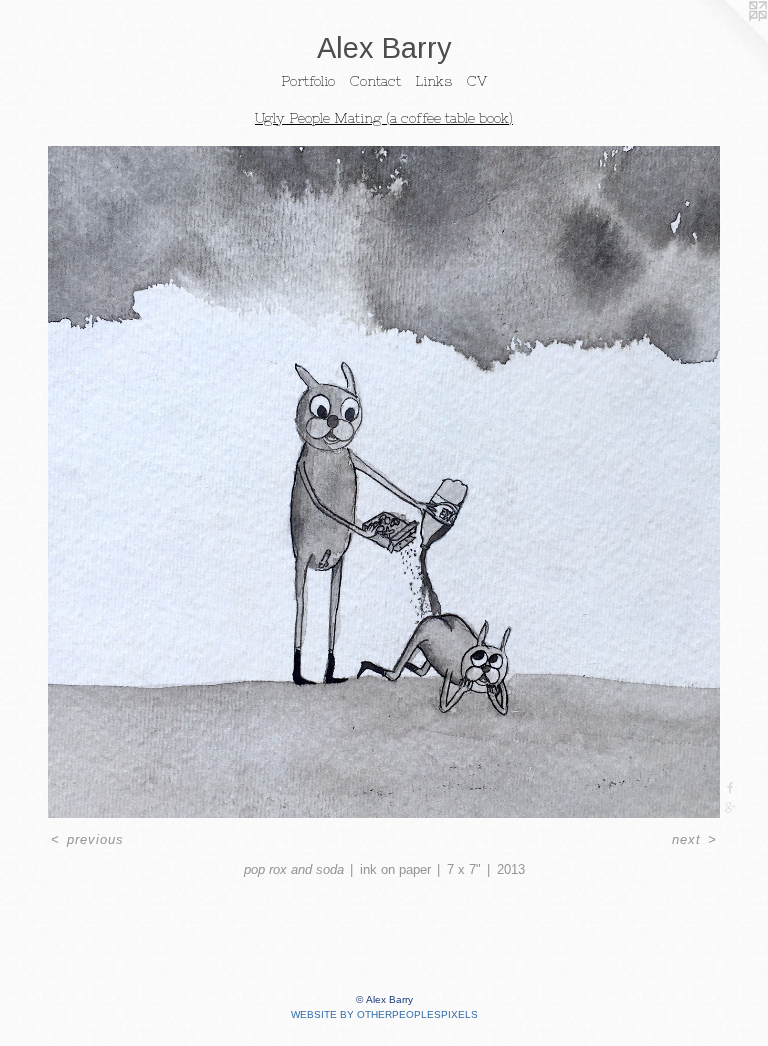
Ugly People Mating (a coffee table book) (384, 118)
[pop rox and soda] (384, 482)
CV (476, 81)
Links (433, 81)
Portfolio (308, 81)
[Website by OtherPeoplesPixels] (728, 40)
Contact (375, 81)
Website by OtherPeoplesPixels (384, 1014)
